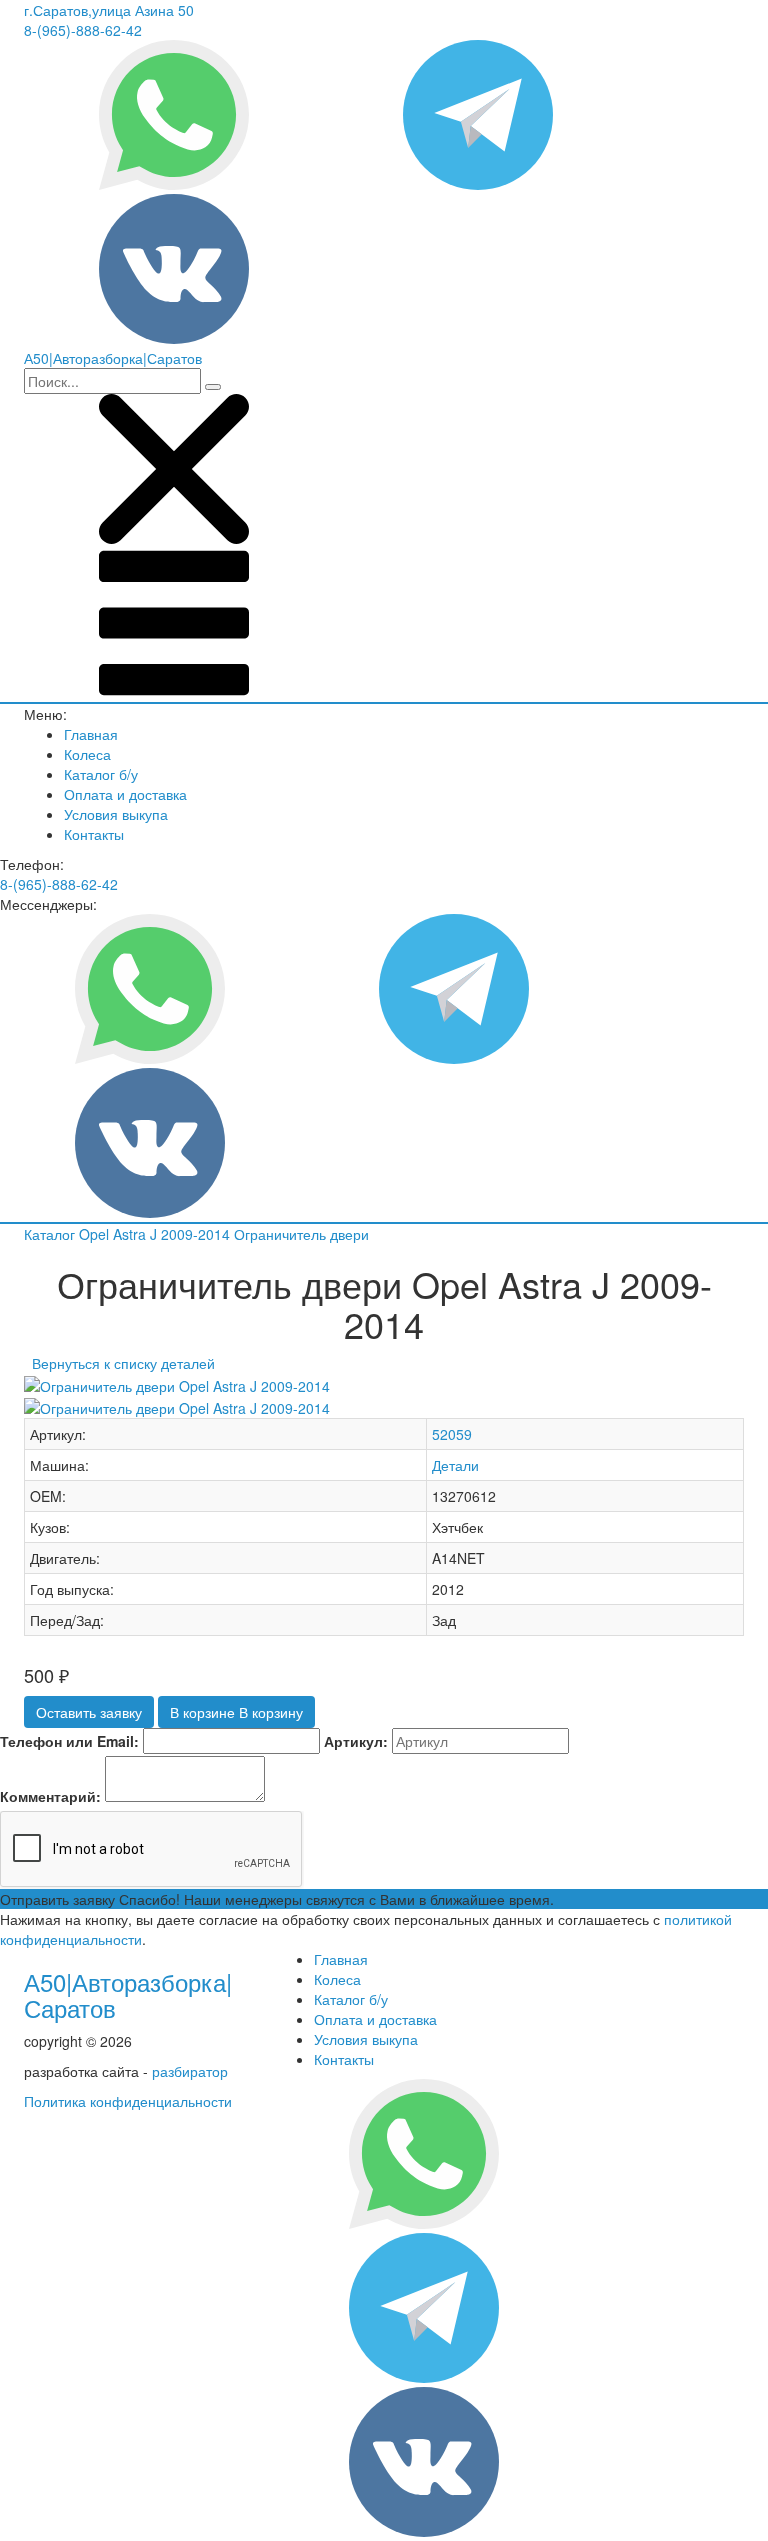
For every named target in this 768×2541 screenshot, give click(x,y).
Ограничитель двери (301, 1234)
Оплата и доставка (125, 794)
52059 (452, 1434)
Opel (96, 1234)
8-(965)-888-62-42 (83, 30)
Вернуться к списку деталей (119, 1363)
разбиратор (190, 2071)
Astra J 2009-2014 (173, 1234)
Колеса (87, 754)
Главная (91, 734)
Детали (455, 1465)
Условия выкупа (116, 814)
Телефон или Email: (69, 1741)
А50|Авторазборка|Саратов (128, 1994)
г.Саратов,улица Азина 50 (109, 10)
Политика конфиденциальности (128, 2101)
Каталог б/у (101, 774)
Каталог (51, 1234)
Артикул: (356, 1741)
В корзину (236, 1712)
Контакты (94, 834)
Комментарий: (50, 1796)
